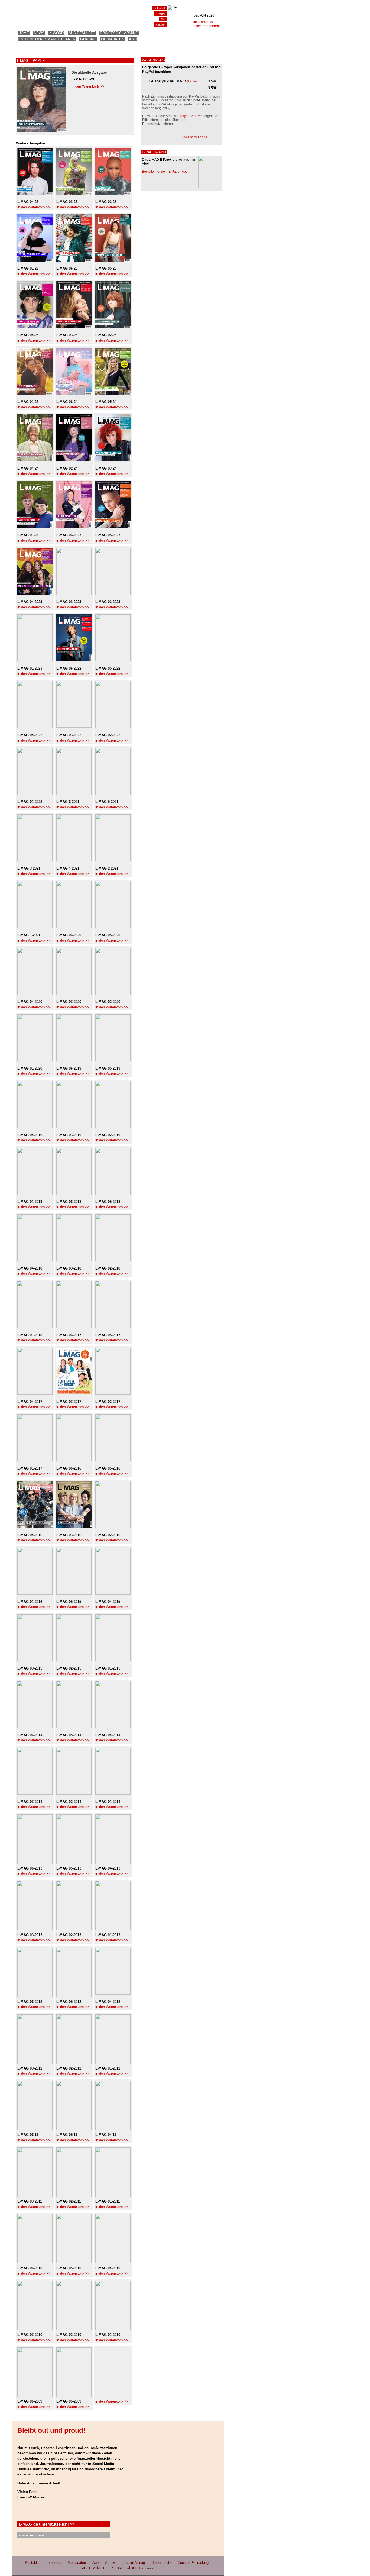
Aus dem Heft (82, 33)
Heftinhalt (159, 8)
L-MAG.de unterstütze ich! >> (47, 2524)
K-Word (56, 33)
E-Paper (160, 14)
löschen (193, 81)
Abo (133, 39)
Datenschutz (161, 2563)
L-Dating (88, 39)
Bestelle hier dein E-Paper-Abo (165, 172)
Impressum (52, 2563)
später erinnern (31, 2535)
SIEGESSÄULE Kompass (133, 2568)
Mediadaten (113, 39)
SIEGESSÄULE (93, 2568)
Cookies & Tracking (193, 2563)
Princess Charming (119, 33)
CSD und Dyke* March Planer (47, 39)
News (39, 33)
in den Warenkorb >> (88, 86)
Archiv (110, 2563)
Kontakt (160, 25)
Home (24, 33)
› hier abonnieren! (207, 26)
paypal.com (189, 116)
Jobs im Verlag (133, 2563)
